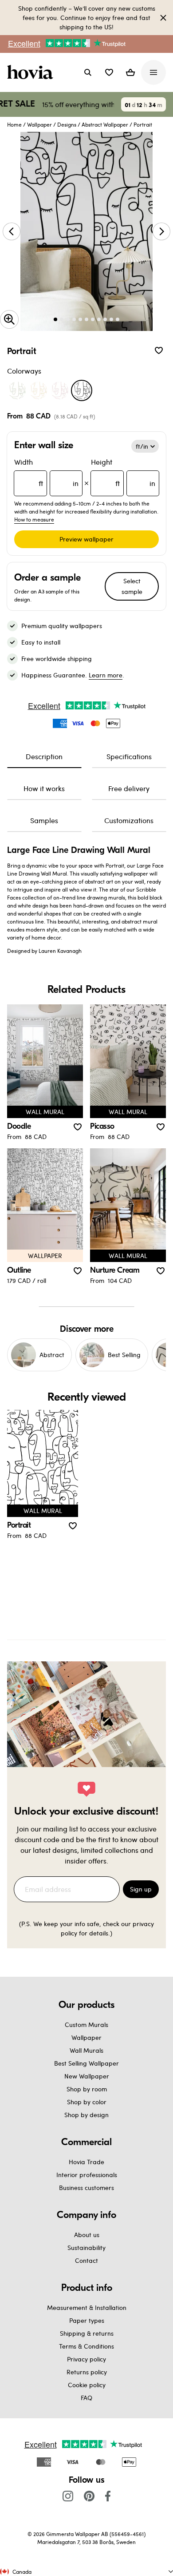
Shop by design (86, 2115)
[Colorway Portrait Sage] (17, 390)
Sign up (141, 1889)
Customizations (129, 820)
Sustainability (86, 2248)
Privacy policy (86, 2359)
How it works (44, 788)
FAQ (86, 2398)
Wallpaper (39, 124)
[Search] (88, 72)
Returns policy (87, 2372)
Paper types (87, 2320)
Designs (67, 124)
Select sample (132, 586)
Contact (86, 2260)
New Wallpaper (87, 2076)
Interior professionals (87, 2175)
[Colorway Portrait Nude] (38, 390)
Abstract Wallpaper (105, 124)
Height (123, 472)
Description (44, 756)
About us (87, 2235)
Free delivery (129, 788)
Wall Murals (86, 2050)
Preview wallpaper (86, 539)
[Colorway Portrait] (82, 390)
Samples (44, 820)
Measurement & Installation (87, 2307)
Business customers (86, 2188)
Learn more (106, 675)
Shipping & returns (87, 2333)
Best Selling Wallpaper (86, 2063)
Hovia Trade (86, 2162)
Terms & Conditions (86, 2346)
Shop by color (87, 2102)
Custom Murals (86, 2025)
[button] (109, 72)
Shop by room (87, 2089)
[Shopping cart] (130, 72)
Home (14, 124)
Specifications (129, 756)
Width (46, 472)
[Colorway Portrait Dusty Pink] (59, 390)
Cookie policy (87, 2385)
